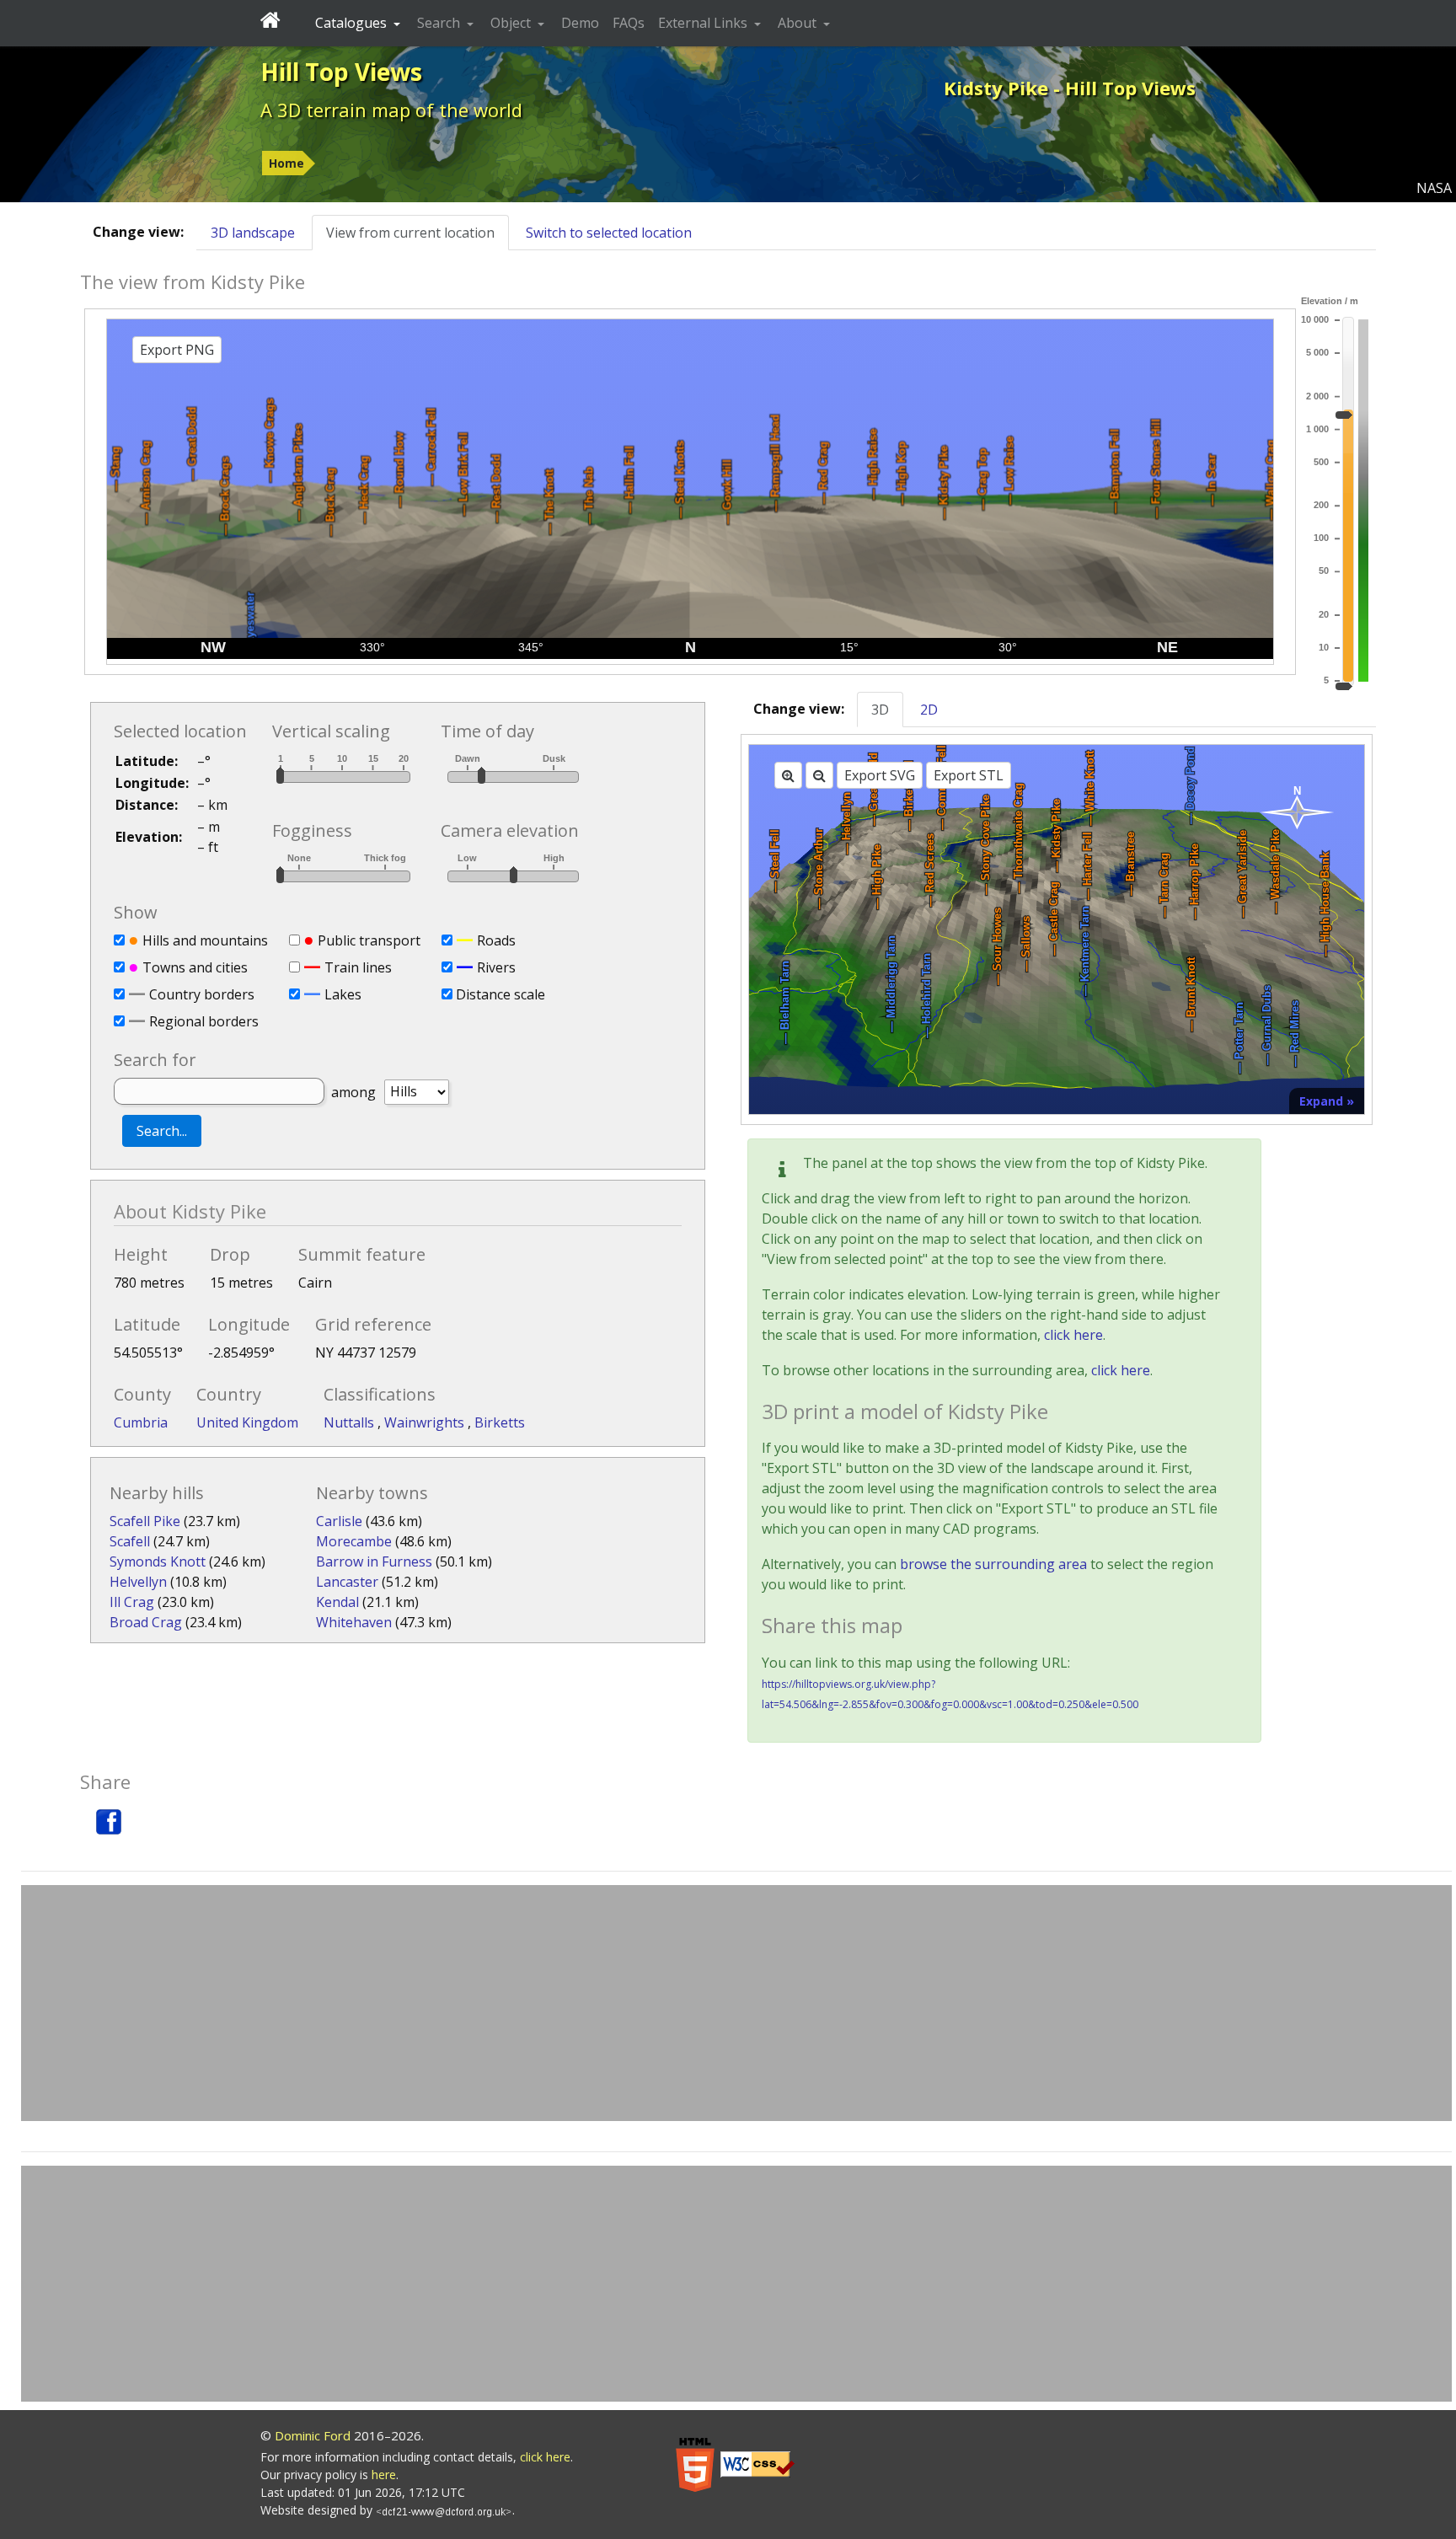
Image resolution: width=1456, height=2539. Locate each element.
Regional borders (204, 1021)
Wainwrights (426, 1422)
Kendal (337, 1602)
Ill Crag (132, 1602)
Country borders (202, 994)
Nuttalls (351, 1422)
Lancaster (347, 1582)
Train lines (358, 967)
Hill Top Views (341, 72)
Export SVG (880, 775)
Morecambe (354, 1541)
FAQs (629, 23)
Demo (580, 23)
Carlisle (339, 1521)
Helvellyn (138, 1582)
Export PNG (177, 350)
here (384, 2475)
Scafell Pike (145, 1521)
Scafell (130, 1541)
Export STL (969, 775)
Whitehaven (354, 1622)
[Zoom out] (819, 775)
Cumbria (141, 1422)
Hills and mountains (205, 940)
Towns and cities (195, 967)
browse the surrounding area (993, 1564)
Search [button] (440, 23)
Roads (496, 940)
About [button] (799, 23)
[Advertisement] (736, 2003)
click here (1073, 1335)
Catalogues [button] (353, 23)
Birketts (500, 1422)
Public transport (369, 940)
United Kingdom (247, 1422)
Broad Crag (146, 1622)
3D (880, 710)
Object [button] (512, 23)
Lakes (343, 994)
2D (929, 710)
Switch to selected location (609, 233)
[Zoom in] (788, 775)
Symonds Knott (158, 1561)
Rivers (496, 967)
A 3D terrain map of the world (391, 110)
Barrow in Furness (374, 1561)
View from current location (410, 233)
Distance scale (500, 994)
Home (286, 163)
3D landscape (253, 233)
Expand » (1327, 1101)
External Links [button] (704, 23)
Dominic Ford (313, 2435)
